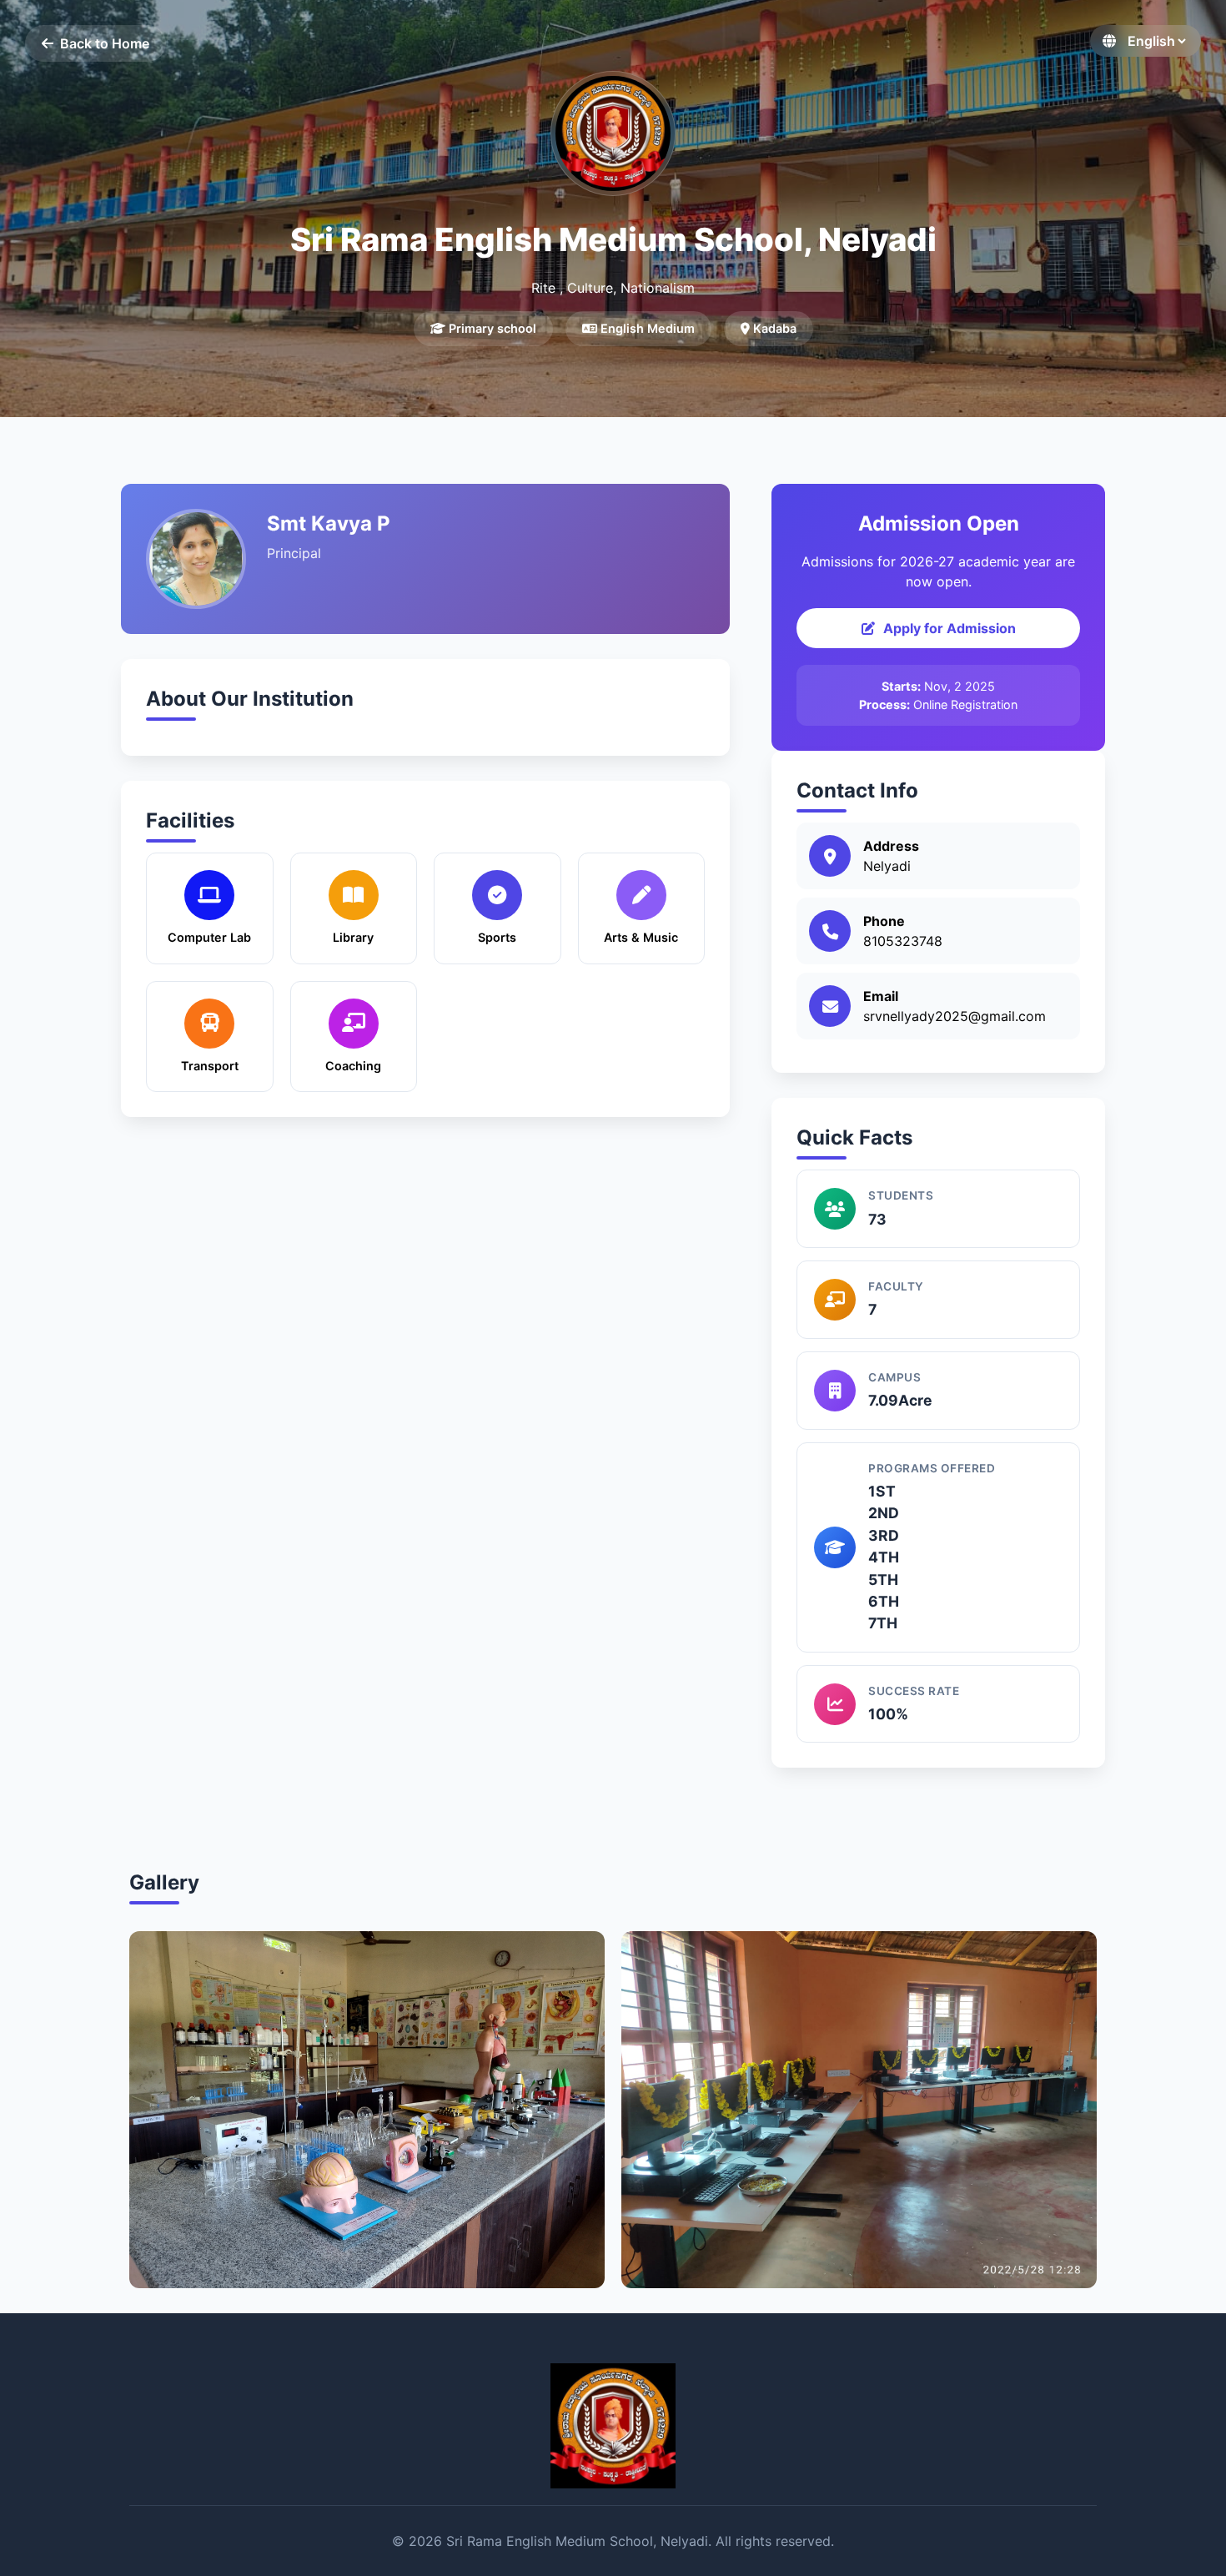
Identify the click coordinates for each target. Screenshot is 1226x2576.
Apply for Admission (950, 628)
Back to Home (105, 43)
